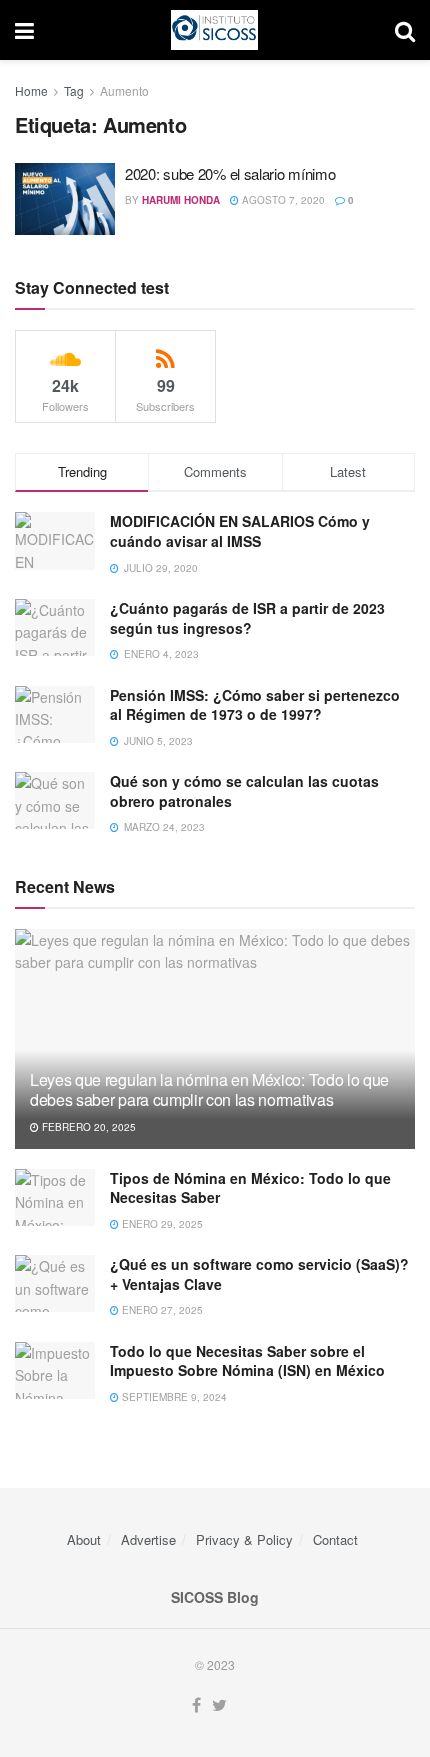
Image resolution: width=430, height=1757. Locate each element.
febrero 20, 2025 (87, 1127)
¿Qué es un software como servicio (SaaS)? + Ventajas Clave (259, 1274)
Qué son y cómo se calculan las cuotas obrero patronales (244, 791)
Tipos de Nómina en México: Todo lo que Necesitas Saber (250, 1188)
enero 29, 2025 (161, 1224)
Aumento (124, 90)
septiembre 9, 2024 (173, 1397)
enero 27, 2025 (161, 1310)
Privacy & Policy (244, 1539)
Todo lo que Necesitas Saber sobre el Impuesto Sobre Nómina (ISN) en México (247, 1361)
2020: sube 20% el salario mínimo (230, 173)
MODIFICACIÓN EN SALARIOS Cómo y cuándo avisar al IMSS (240, 531)
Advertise (148, 1539)
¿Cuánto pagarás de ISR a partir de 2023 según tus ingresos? (247, 618)
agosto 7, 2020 (282, 200)
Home (31, 90)
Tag (74, 90)
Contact (335, 1539)
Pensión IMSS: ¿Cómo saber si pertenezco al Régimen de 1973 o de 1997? (255, 705)
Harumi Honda (181, 200)
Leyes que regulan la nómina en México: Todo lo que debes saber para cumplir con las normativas (209, 1090)
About (84, 1539)
